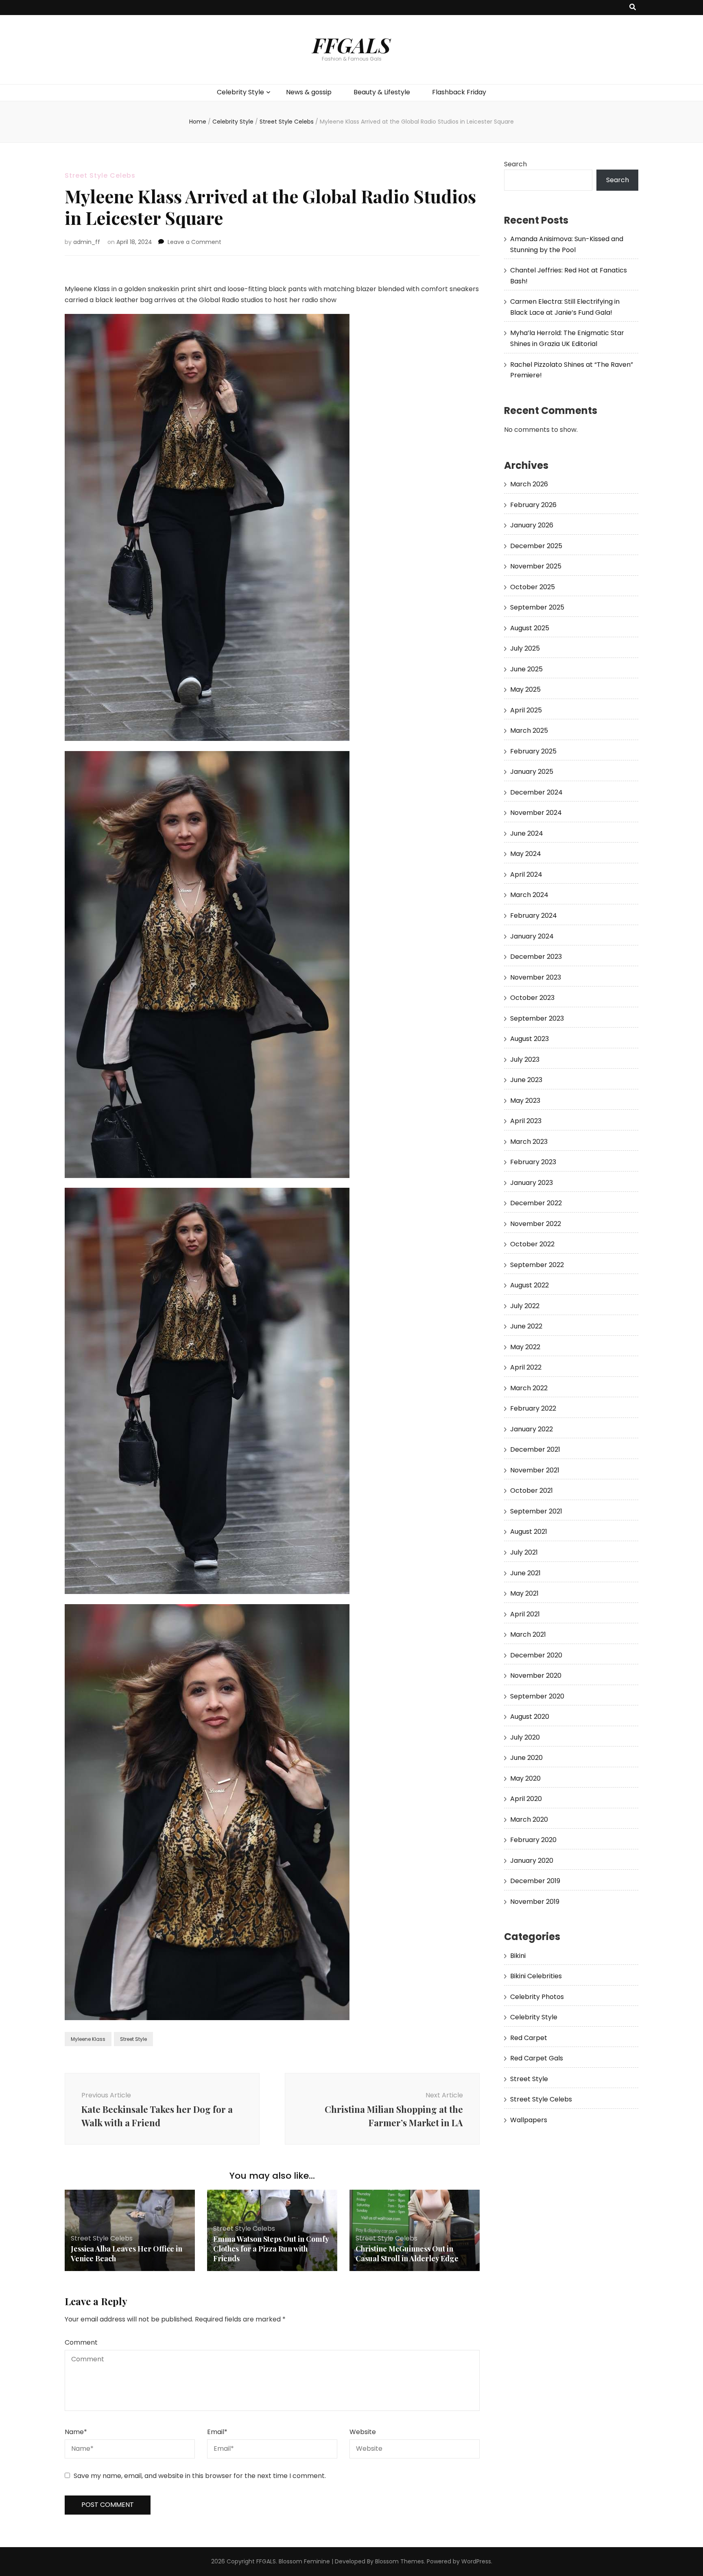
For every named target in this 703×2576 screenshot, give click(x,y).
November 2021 (535, 1470)
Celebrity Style (240, 92)
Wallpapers (529, 2120)
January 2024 (532, 936)
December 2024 (536, 792)
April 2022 (526, 1367)
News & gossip (309, 92)
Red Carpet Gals (537, 2058)
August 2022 (529, 1285)
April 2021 (525, 1614)
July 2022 (525, 1306)
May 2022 (525, 1347)
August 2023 (529, 1039)
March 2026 (529, 484)
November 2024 (536, 813)
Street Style (133, 2039)
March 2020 (529, 1819)
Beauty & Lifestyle (382, 92)
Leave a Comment (194, 242)
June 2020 (526, 1758)
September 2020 (537, 1696)
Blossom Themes (400, 2561)
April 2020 (526, 1799)
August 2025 (530, 628)
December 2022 (536, 1203)
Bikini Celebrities (536, 1976)
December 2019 (535, 1881)
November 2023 (536, 977)
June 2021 (525, 1573)
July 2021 (524, 1552)
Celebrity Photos (537, 1997)
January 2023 (532, 1183)
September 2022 (537, 1265)
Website (363, 2432)
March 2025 (529, 731)
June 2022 (526, 1326)
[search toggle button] (633, 8)
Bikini (518, 1956)
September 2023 (537, 1018)
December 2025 (536, 546)
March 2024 (529, 895)
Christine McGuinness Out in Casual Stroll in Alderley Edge (407, 2254)
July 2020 (525, 1737)
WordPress (476, 2561)
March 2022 (529, 1388)
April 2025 (526, 710)
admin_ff (87, 242)
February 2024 (534, 916)
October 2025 (533, 587)
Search (515, 164)
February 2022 (533, 1408)
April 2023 (526, 1121)
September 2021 (536, 1511)
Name (76, 2432)
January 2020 (532, 1861)
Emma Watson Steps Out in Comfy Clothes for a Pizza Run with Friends (271, 2249)
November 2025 (536, 566)
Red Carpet (529, 2038)
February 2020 (533, 1840)
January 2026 (532, 525)
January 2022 (532, 1429)
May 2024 (526, 854)
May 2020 (525, 1778)
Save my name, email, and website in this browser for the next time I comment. (200, 2476)
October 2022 (532, 1244)
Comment (81, 2342)
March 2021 (528, 1634)
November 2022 (536, 1224)
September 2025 (537, 607)
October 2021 (532, 1491)
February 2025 (533, 751)
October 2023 (532, 998)
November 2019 (535, 1902)
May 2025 (525, 689)
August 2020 (530, 1717)
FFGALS (351, 45)
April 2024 (526, 874)
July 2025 (525, 648)
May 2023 (525, 1101)
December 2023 (536, 957)
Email (217, 2432)
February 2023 (533, 1162)
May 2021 (524, 1593)
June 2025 (526, 669)
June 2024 (527, 833)
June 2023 (526, 1080)
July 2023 (525, 1059)
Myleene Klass (88, 2039)
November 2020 (536, 1676)
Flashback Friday (459, 92)
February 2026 (533, 505)
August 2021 (529, 1532)
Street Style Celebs (100, 175)
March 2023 (529, 1142)
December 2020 (536, 1655)
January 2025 (532, 772)
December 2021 (535, 1449)
